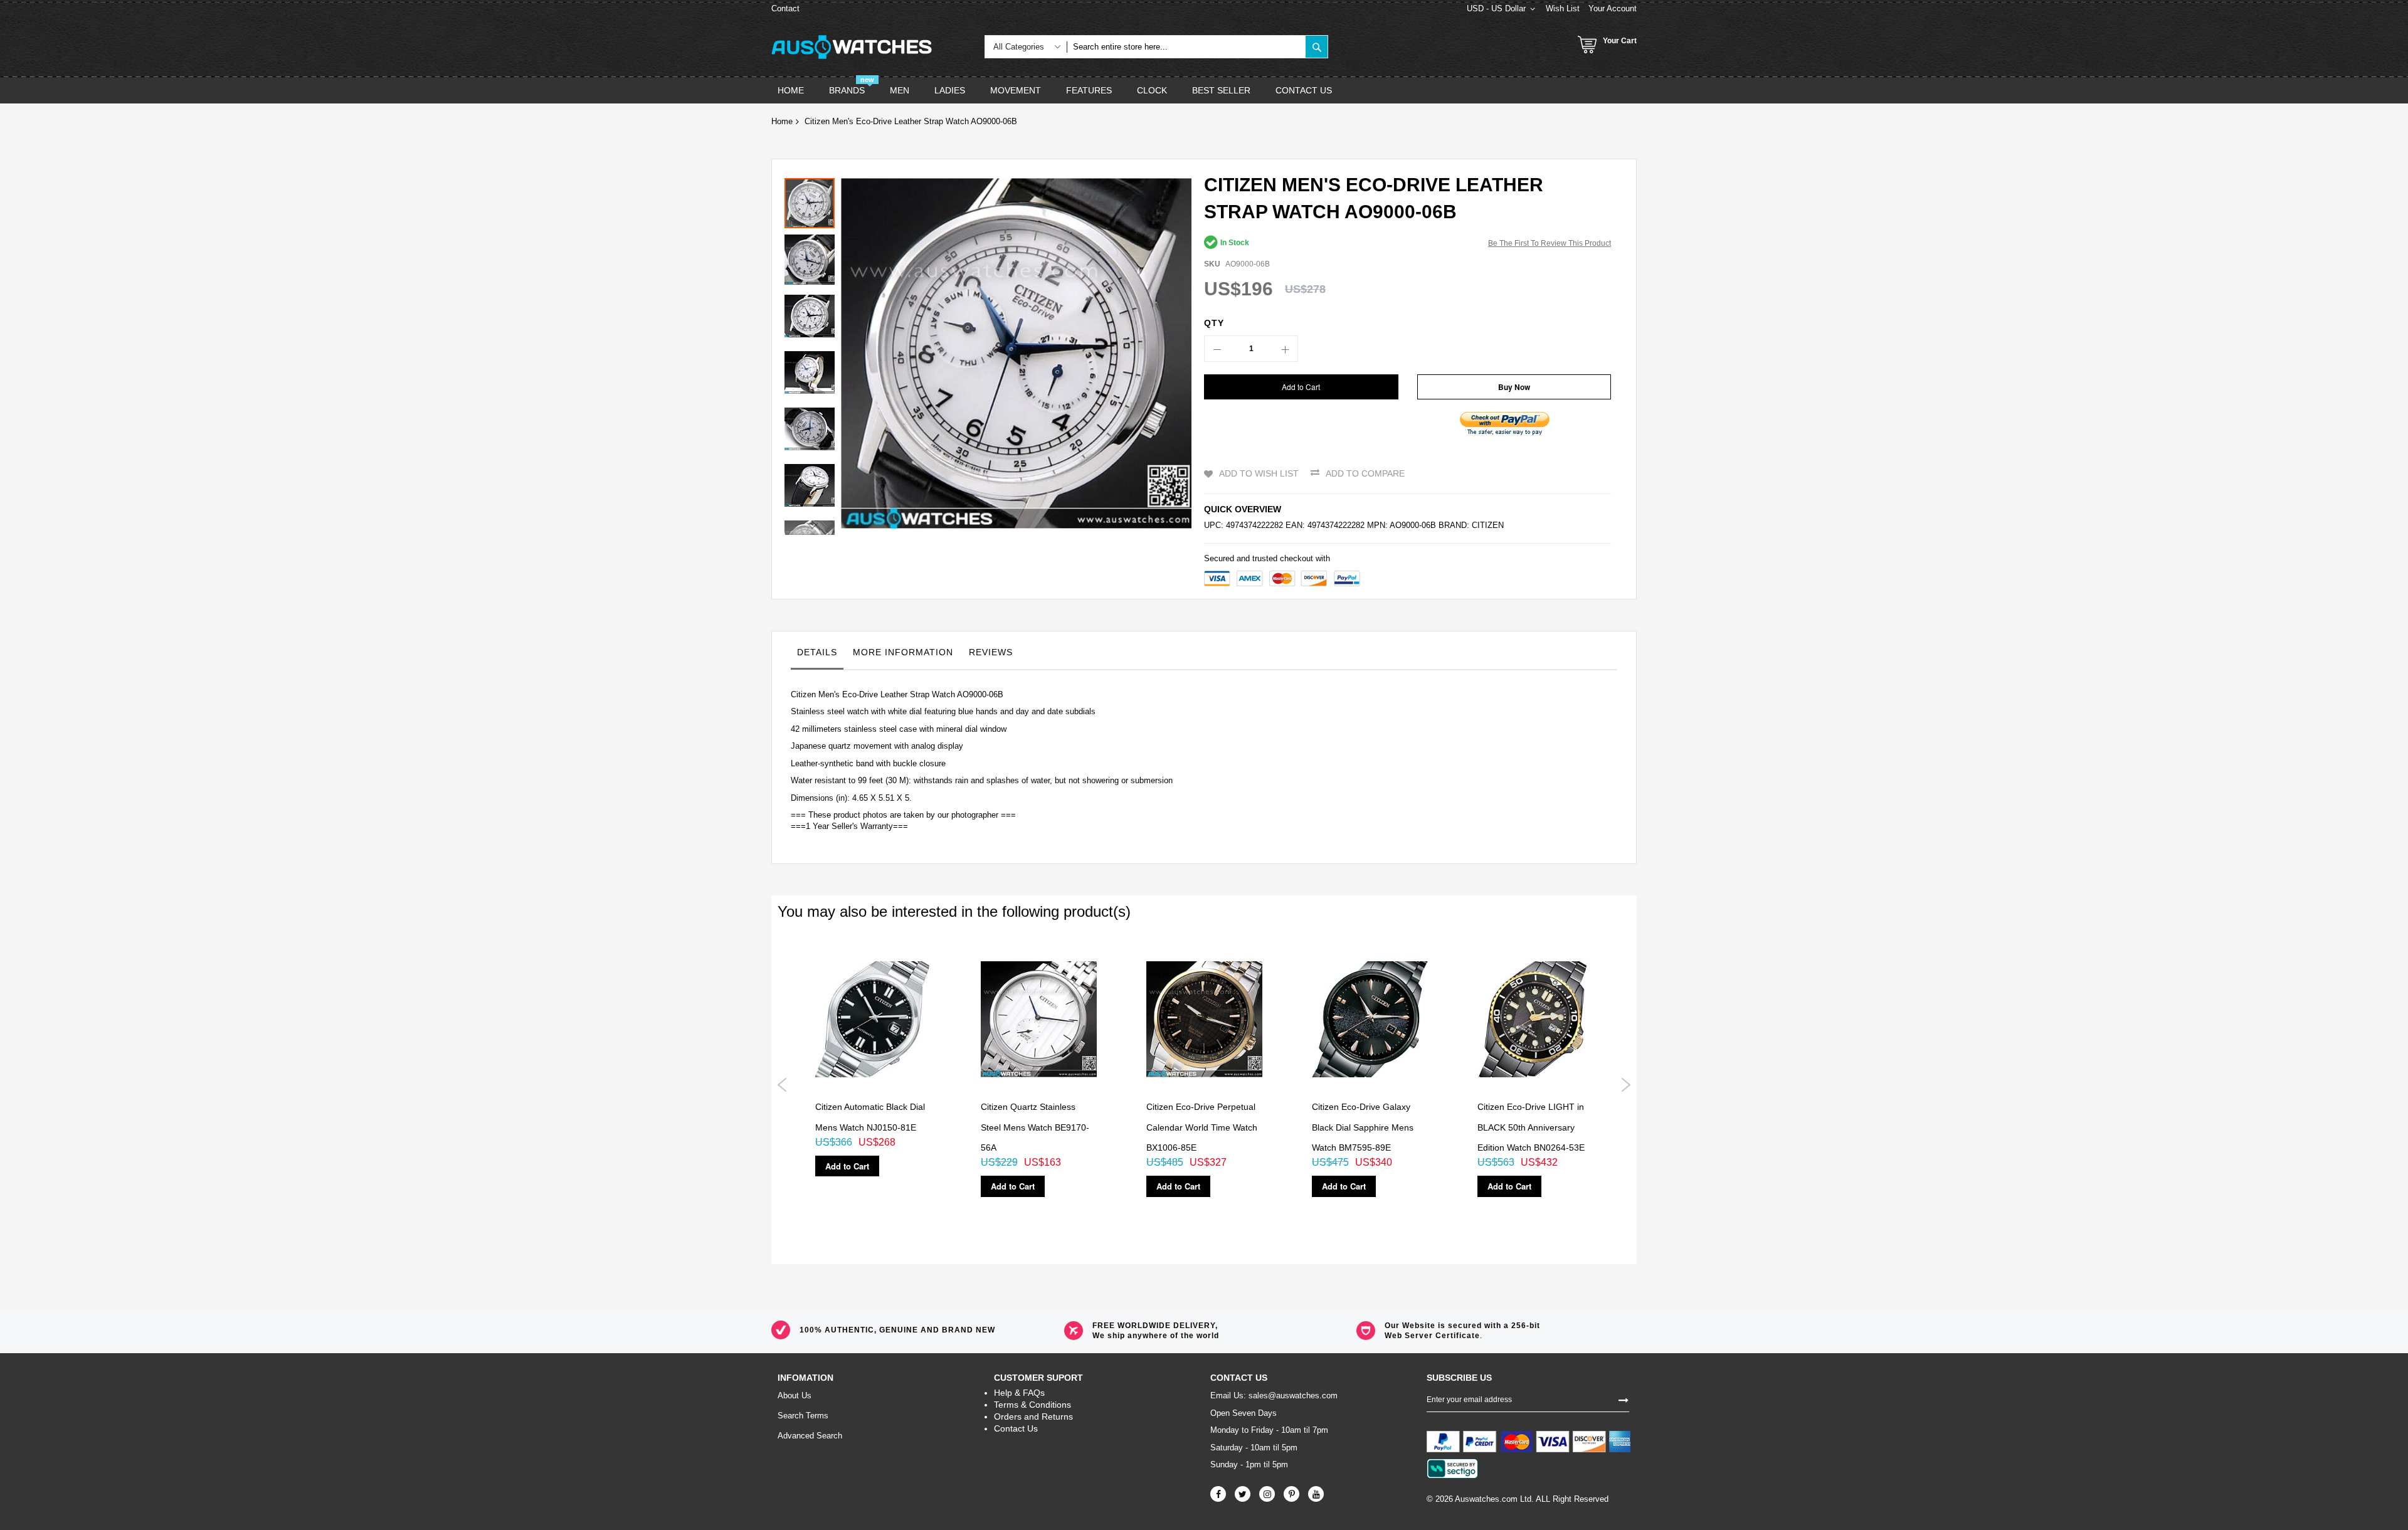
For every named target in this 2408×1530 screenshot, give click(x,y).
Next (1626, 1085)
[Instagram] (1267, 1494)
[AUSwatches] (852, 47)
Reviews (991, 652)
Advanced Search (810, 1436)
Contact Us (1016, 1428)
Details (817, 652)
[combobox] (1186, 47)
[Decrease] (1217, 349)
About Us (795, 1395)
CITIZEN (1488, 525)
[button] (813, 256)
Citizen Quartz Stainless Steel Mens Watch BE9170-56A (1035, 1127)
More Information (903, 652)
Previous (782, 1085)
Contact (785, 8)
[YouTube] (1316, 1494)
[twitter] (1243, 1494)
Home (782, 121)
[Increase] (1285, 349)
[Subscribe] (1624, 1399)
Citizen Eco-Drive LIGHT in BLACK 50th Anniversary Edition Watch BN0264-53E (1531, 1127)
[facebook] (1218, 1494)
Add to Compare (1365, 473)
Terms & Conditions (1032, 1405)
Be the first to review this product (1550, 243)
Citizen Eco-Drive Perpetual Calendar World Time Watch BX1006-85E (1202, 1127)
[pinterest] (1291, 1494)
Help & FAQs (1019, 1393)
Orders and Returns (1033, 1417)
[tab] (817, 655)
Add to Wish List (1259, 473)
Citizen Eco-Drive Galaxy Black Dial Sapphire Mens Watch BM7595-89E (1363, 1127)
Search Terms (803, 1416)
